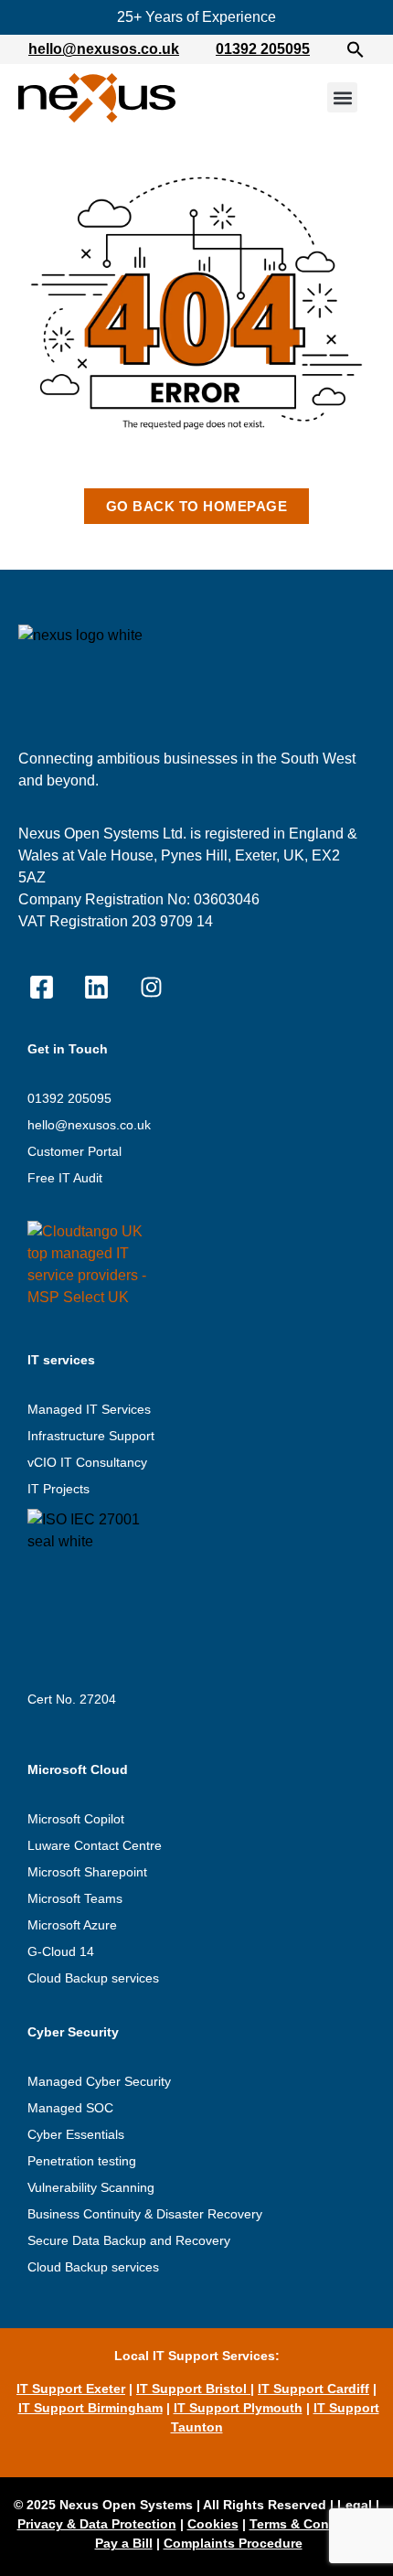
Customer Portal (74, 1151)
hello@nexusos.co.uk (104, 49)
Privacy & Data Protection (97, 2524)
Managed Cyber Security (99, 2081)
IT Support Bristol (193, 2389)
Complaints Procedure (233, 2543)
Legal (355, 2505)
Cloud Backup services (93, 1978)
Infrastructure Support (91, 1436)
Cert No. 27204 (72, 1699)
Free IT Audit (65, 1178)
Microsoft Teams (75, 1898)
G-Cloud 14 (61, 1951)
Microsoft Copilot (76, 1819)
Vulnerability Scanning (91, 2187)
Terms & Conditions (311, 2524)
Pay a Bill (124, 2543)
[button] (356, 49)
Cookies (213, 2524)
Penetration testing (82, 2161)
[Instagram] (151, 988)
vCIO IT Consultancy (87, 1462)
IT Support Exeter (71, 2389)
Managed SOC (70, 2108)
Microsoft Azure (72, 1925)
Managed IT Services (89, 1409)
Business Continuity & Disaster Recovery (145, 2214)
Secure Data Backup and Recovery (129, 2240)
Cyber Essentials (76, 2134)
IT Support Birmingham (90, 2408)
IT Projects (58, 1489)
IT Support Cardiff (313, 2389)
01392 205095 (263, 49)
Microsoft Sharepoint (87, 1872)
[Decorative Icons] (41, 988)
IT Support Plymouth (238, 2408)
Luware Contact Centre (95, 1845)
